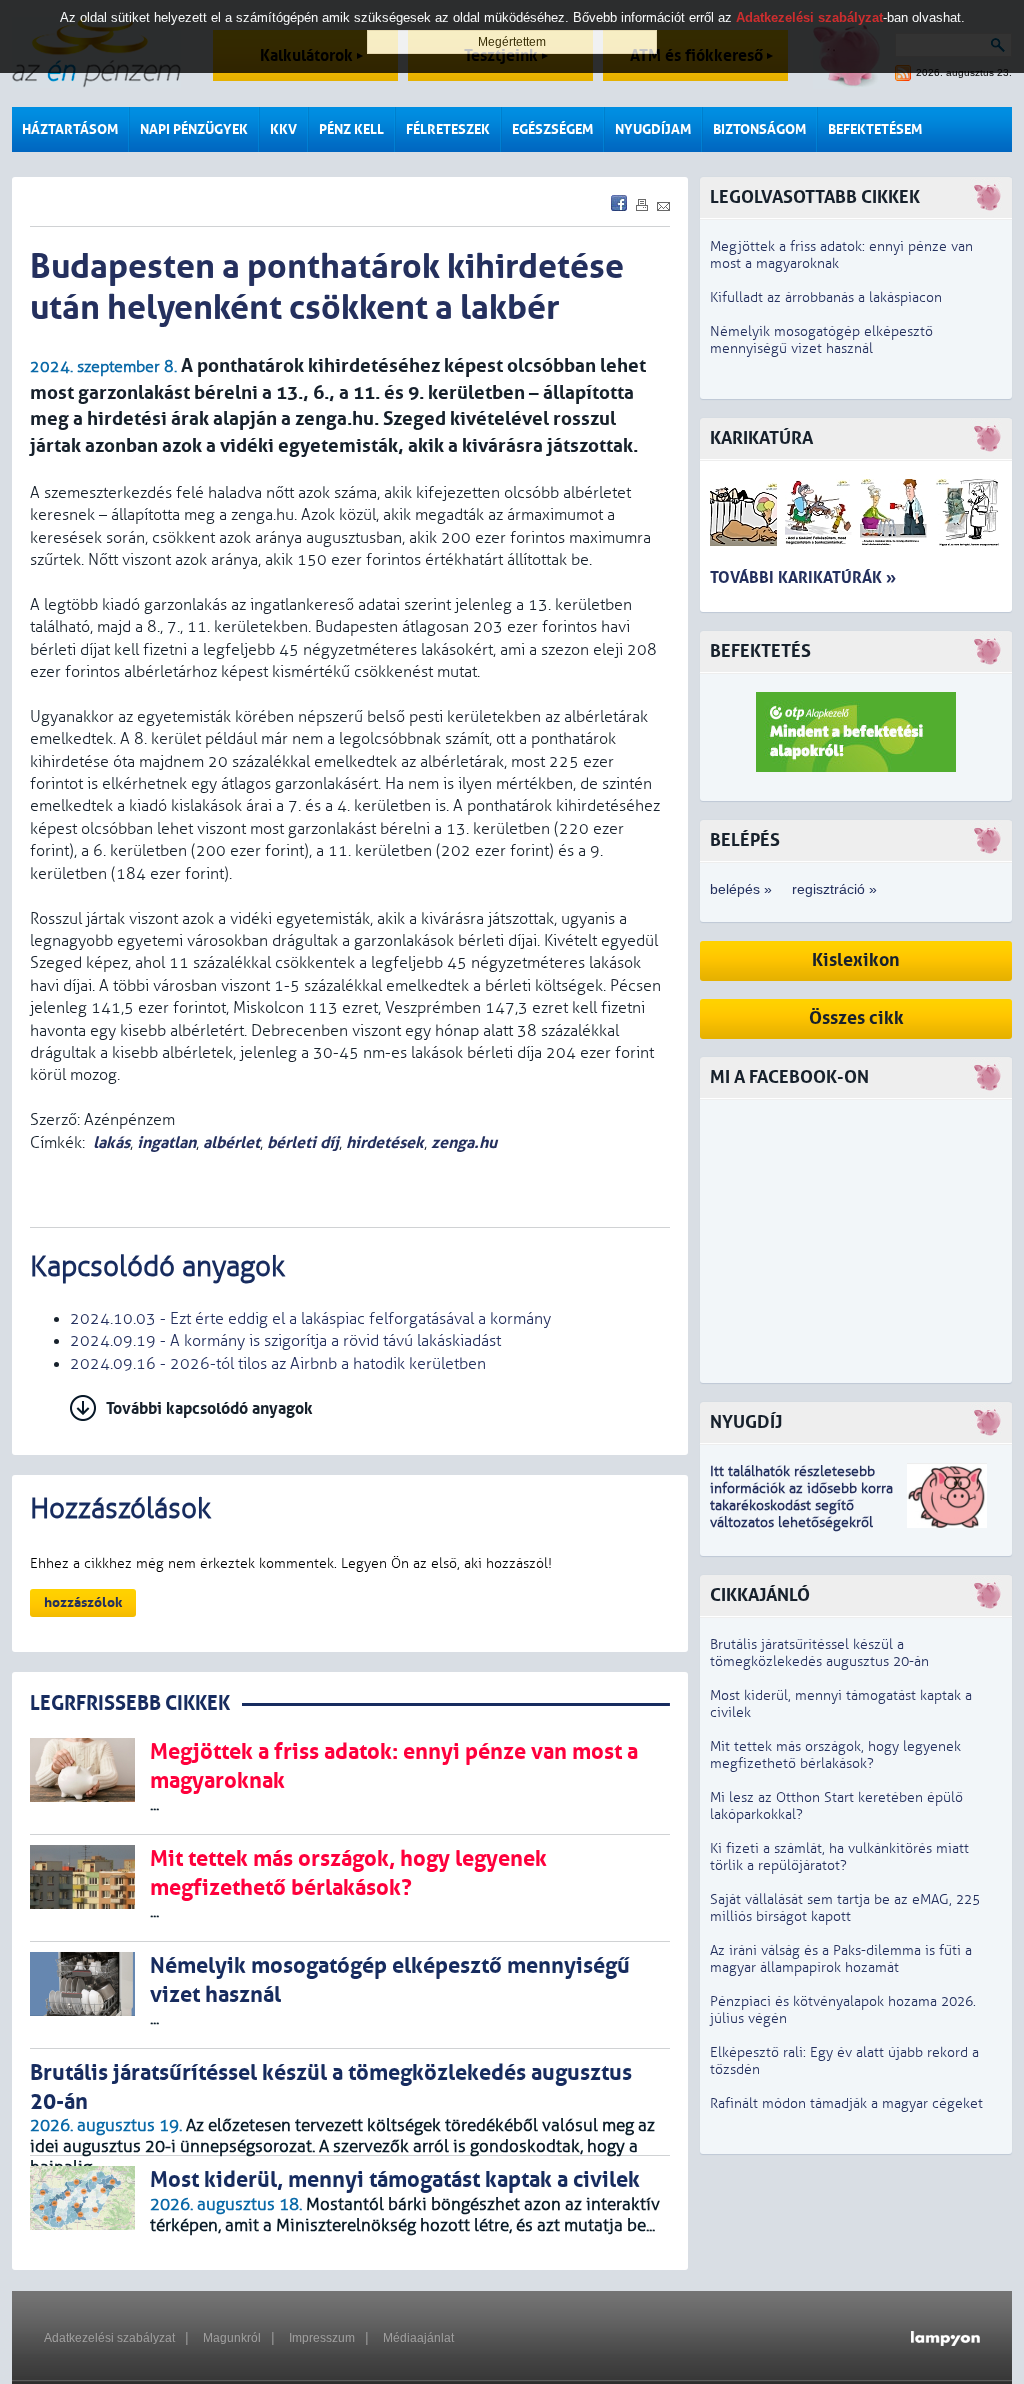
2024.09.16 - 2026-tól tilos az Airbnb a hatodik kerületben (278, 1364)
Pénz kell (351, 129)
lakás (111, 1142)
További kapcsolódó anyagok (209, 1408)
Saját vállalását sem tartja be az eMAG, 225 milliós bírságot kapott (845, 1908)
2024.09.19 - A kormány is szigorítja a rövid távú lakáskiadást (285, 1341)
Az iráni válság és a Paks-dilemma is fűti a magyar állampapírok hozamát (841, 1959)
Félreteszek (448, 129)
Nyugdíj (746, 1422)
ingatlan (166, 1142)
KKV (283, 129)
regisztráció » (834, 889)
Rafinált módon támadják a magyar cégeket (846, 2103)
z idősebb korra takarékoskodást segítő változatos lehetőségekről (801, 1505)
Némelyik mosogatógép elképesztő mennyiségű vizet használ (821, 340)
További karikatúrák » (803, 577)
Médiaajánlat (418, 2338)
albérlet (231, 1142)
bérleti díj (303, 1142)
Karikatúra (761, 438)
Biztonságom (759, 129)
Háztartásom (70, 129)
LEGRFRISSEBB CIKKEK (130, 1703)
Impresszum (322, 2338)
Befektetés (760, 651)
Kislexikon (856, 960)
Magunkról (232, 2338)
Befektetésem (875, 129)
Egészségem (552, 129)
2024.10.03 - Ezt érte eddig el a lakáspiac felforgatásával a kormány (310, 1319)
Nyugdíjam (653, 129)
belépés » (741, 889)
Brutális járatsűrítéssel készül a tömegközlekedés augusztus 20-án (819, 1653)
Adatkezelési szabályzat (109, 2338)
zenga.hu (464, 1142)
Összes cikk (856, 1018)
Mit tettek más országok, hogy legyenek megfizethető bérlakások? (835, 1755)
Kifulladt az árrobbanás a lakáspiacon (826, 297)
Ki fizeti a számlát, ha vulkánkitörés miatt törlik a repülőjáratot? (839, 1857)
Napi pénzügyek (194, 129)
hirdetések (385, 1142)
